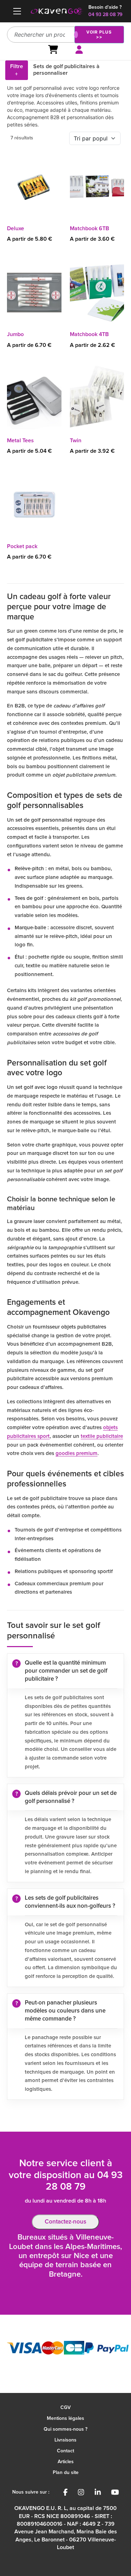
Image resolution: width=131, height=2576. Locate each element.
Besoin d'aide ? (105, 7)
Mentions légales (65, 2418)
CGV (65, 2408)
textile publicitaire (102, 1436)
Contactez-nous (65, 2222)
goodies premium (77, 1453)
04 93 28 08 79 (105, 15)
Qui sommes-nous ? (65, 2429)
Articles (66, 2462)
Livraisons (65, 2440)
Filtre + (17, 70)
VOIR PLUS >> (99, 34)
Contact (65, 2451)
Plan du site (66, 2473)
